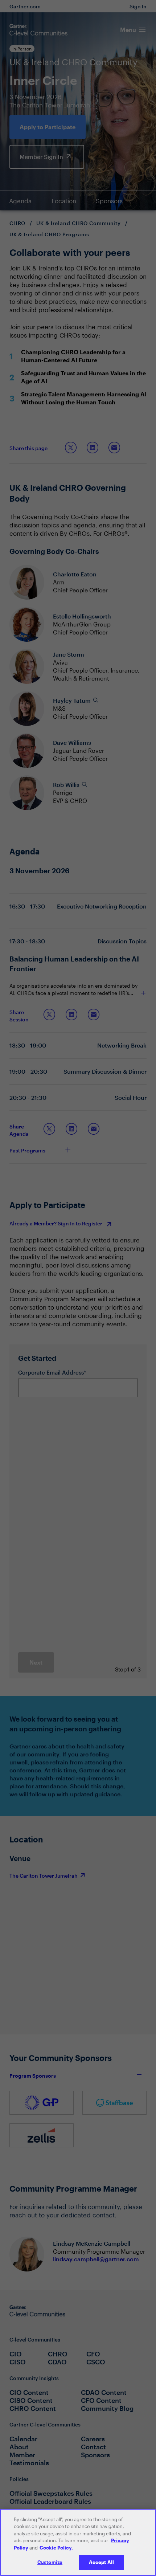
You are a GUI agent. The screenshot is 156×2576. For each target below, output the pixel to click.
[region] (78, 2542)
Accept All (101, 2562)
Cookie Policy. (56, 2548)
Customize (50, 2562)
